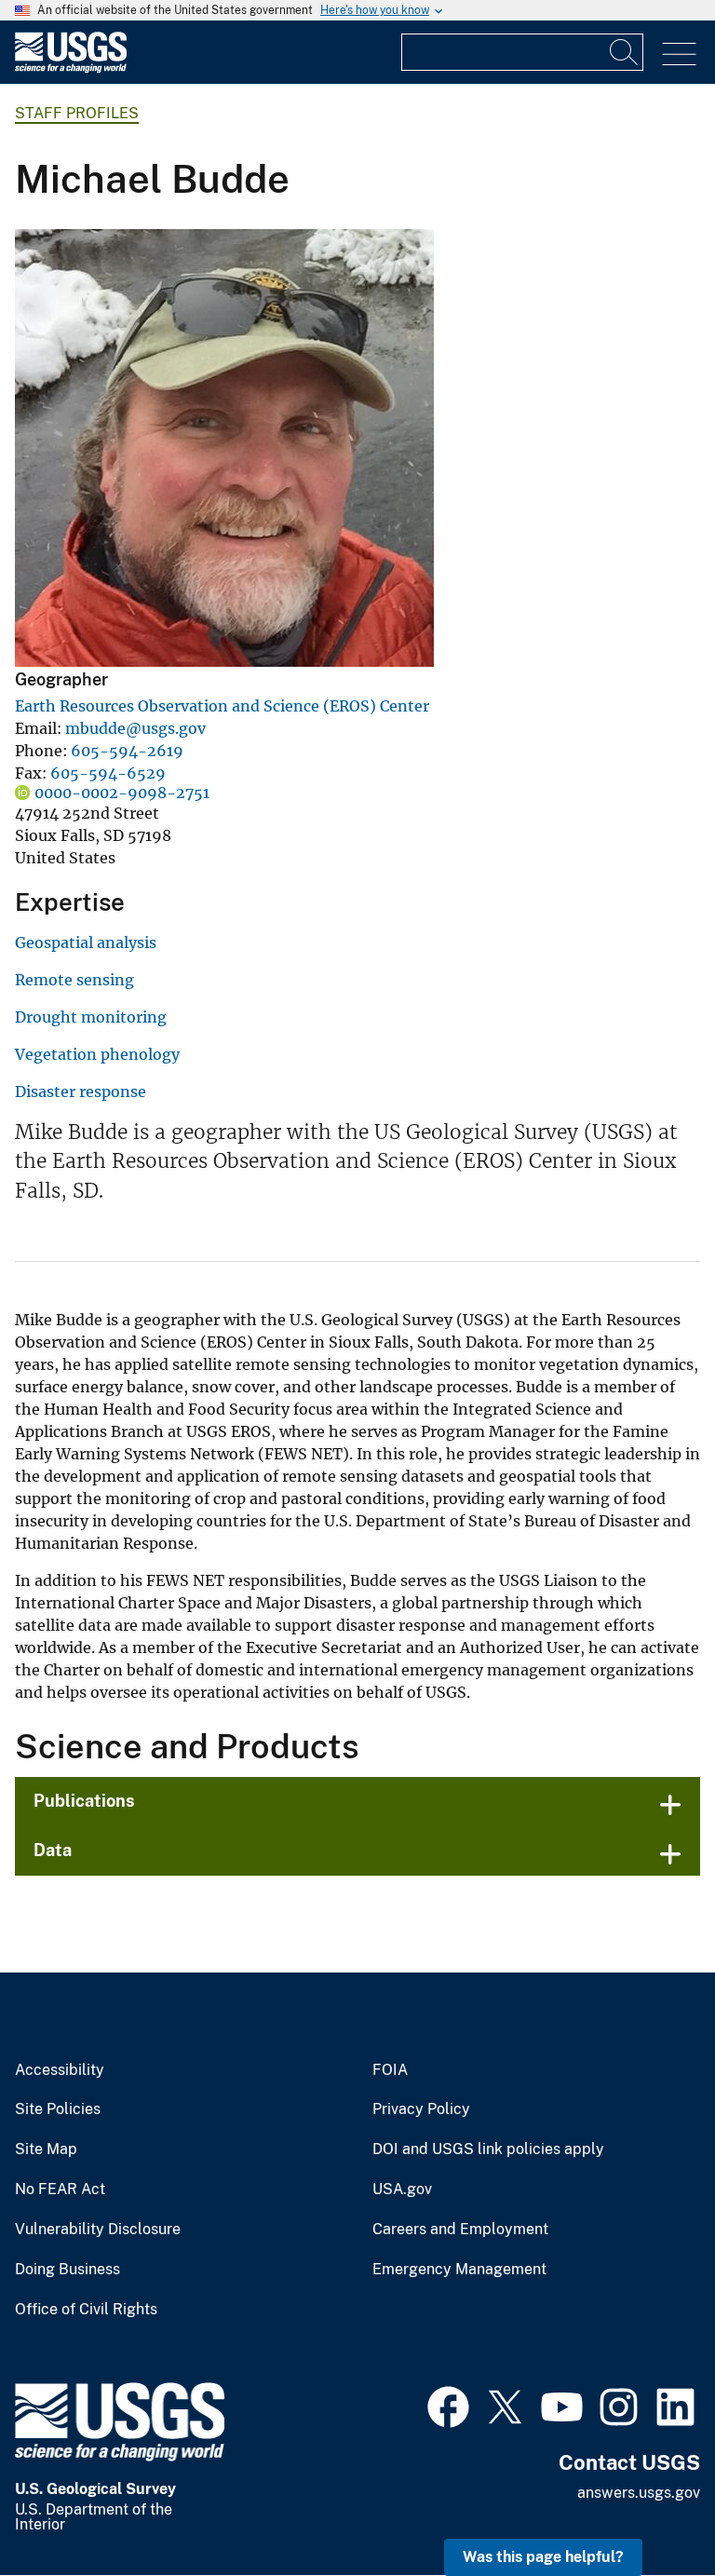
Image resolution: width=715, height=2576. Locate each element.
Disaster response (81, 1091)
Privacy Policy (421, 2109)
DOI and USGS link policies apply (488, 2149)
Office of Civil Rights (86, 2310)
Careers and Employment (460, 2230)
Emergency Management (459, 2270)
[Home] (71, 68)
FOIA (390, 2070)
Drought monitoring (91, 1017)
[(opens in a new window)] (448, 2405)
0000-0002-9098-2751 (122, 793)
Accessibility (60, 2070)
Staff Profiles (77, 113)
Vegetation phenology (97, 1054)
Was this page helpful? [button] (543, 2557)
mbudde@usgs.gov (135, 728)
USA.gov (402, 2190)
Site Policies (58, 2109)
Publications (84, 1801)
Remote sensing (74, 980)
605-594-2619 (127, 751)
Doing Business (67, 2270)
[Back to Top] (648, 2508)
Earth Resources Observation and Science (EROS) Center (222, 706)
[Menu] (679, 54)
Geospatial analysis (86, 942)
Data (53, 1850)
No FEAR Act (60, 2190)
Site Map (46, 2149)
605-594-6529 (108, 773)
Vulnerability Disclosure (98, 2230)
